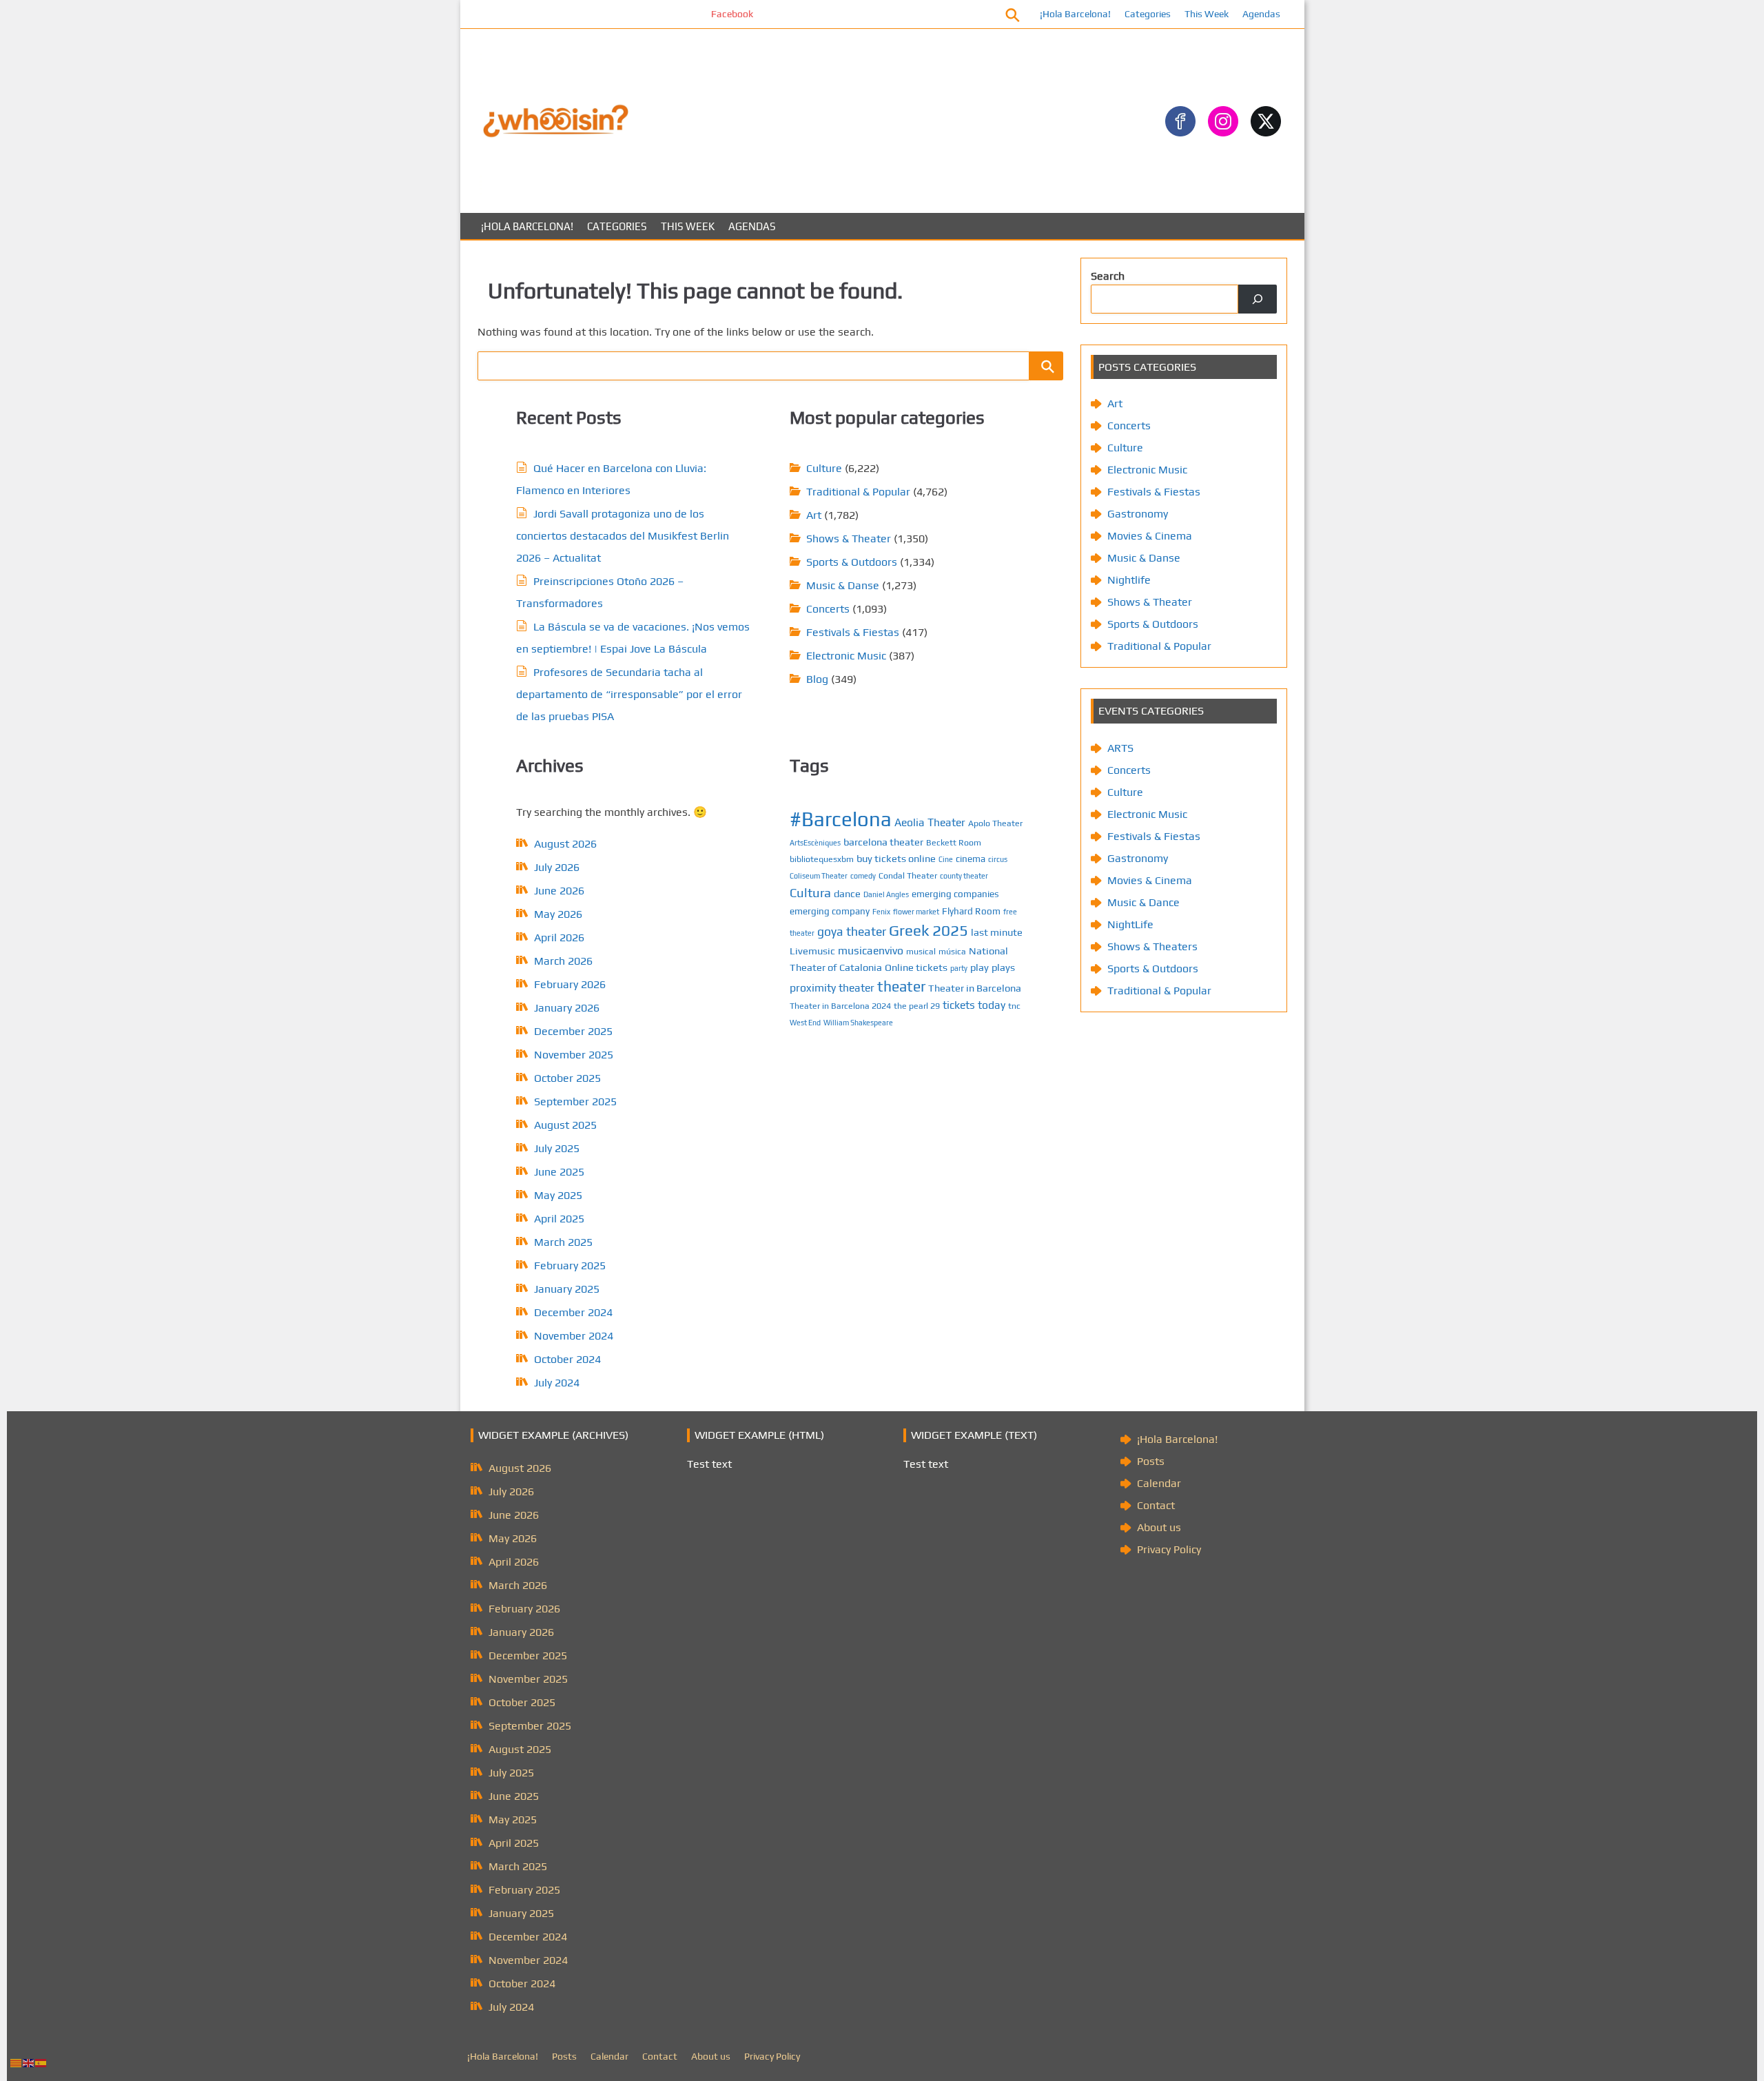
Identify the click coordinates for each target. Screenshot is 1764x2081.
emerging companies (955, 894)
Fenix (881, 912)
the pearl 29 (917, 1006)
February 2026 (570, 984)
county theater (964, 876)
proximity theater (832, 987)
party (959, 968)
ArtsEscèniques (815, 843)
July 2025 (557, 1148)
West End (805, 1023)
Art (814, 515)
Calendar (1159, 1483)
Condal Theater (908, 875)
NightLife (1130, 924)
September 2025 (575, 1101)
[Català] (17, 2062)
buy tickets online (896, 858)
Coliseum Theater (819, 876)
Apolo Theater (995, 823)
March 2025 (563, 1242)
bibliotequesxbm (822, 859)
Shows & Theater (849, 539)
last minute (997, 932)
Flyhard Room (971, 911)
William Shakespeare (858, 1023)
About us (1159, 1527)
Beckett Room (954, 842)
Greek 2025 (929, 930)
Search (1108, 276)
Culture (824, 468)
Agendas (1261, 14)
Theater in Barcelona (975, 988)
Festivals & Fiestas (853, 632)
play (980, 967)
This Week (1207, 14)
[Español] (41, 2062)
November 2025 (574, 1055)
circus (998, 859)
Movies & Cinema (1150, 536)
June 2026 (559, 891)
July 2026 (557, 867)
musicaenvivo (871, 950)
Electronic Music (846, 656)
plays (1003, 967)
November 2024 (574, 1336)
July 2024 (557, 1383)
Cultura (810, 893)
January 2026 (567, 1008)
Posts (1151, 1461)
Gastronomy (1138, 514)
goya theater (852, 931)
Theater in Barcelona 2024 (840, 1006)
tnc (1014, 1006)
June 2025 (559, 1172)
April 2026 (559, 937)
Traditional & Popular (858, 492)
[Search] (1258, 299)
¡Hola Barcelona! (1075, 14)
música (952, 951)
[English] (29, 2062)
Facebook (676, 14)
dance (847, 893)
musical (921, 951)
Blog (817, 679)
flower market (916, 912)
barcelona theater (883, 842)
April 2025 (559, 1219)
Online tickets (916, 967)
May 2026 (558, 914)
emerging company (830, 911)
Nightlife (1129, 580)
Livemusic (812, 951)
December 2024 (573, 1312)
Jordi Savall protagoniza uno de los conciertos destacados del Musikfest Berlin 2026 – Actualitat (623, 536)
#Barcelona (841, 819)
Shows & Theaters (1152, 946)
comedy (863, 876)
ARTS (1120, 748)
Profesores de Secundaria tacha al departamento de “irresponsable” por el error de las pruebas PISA (629, 694)
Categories (1148, 14)
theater (901, 986)
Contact (1156, 1505)
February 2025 (570, 1265)
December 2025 (573, 1031)
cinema (971, 859)
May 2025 (558, 1195)
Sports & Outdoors (852, 562)
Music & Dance (1143, 902)
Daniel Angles (886, 894)
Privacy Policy (1169, 1549)
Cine (946, 859)
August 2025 (565, 1125)
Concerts (828, 609)
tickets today (974, 1005)
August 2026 (565, 844)
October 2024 (567, 1359)
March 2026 (563, 961)
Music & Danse (843, 585)
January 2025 (567, 1289)
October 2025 (567, 1078)
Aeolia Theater (930, 822)
